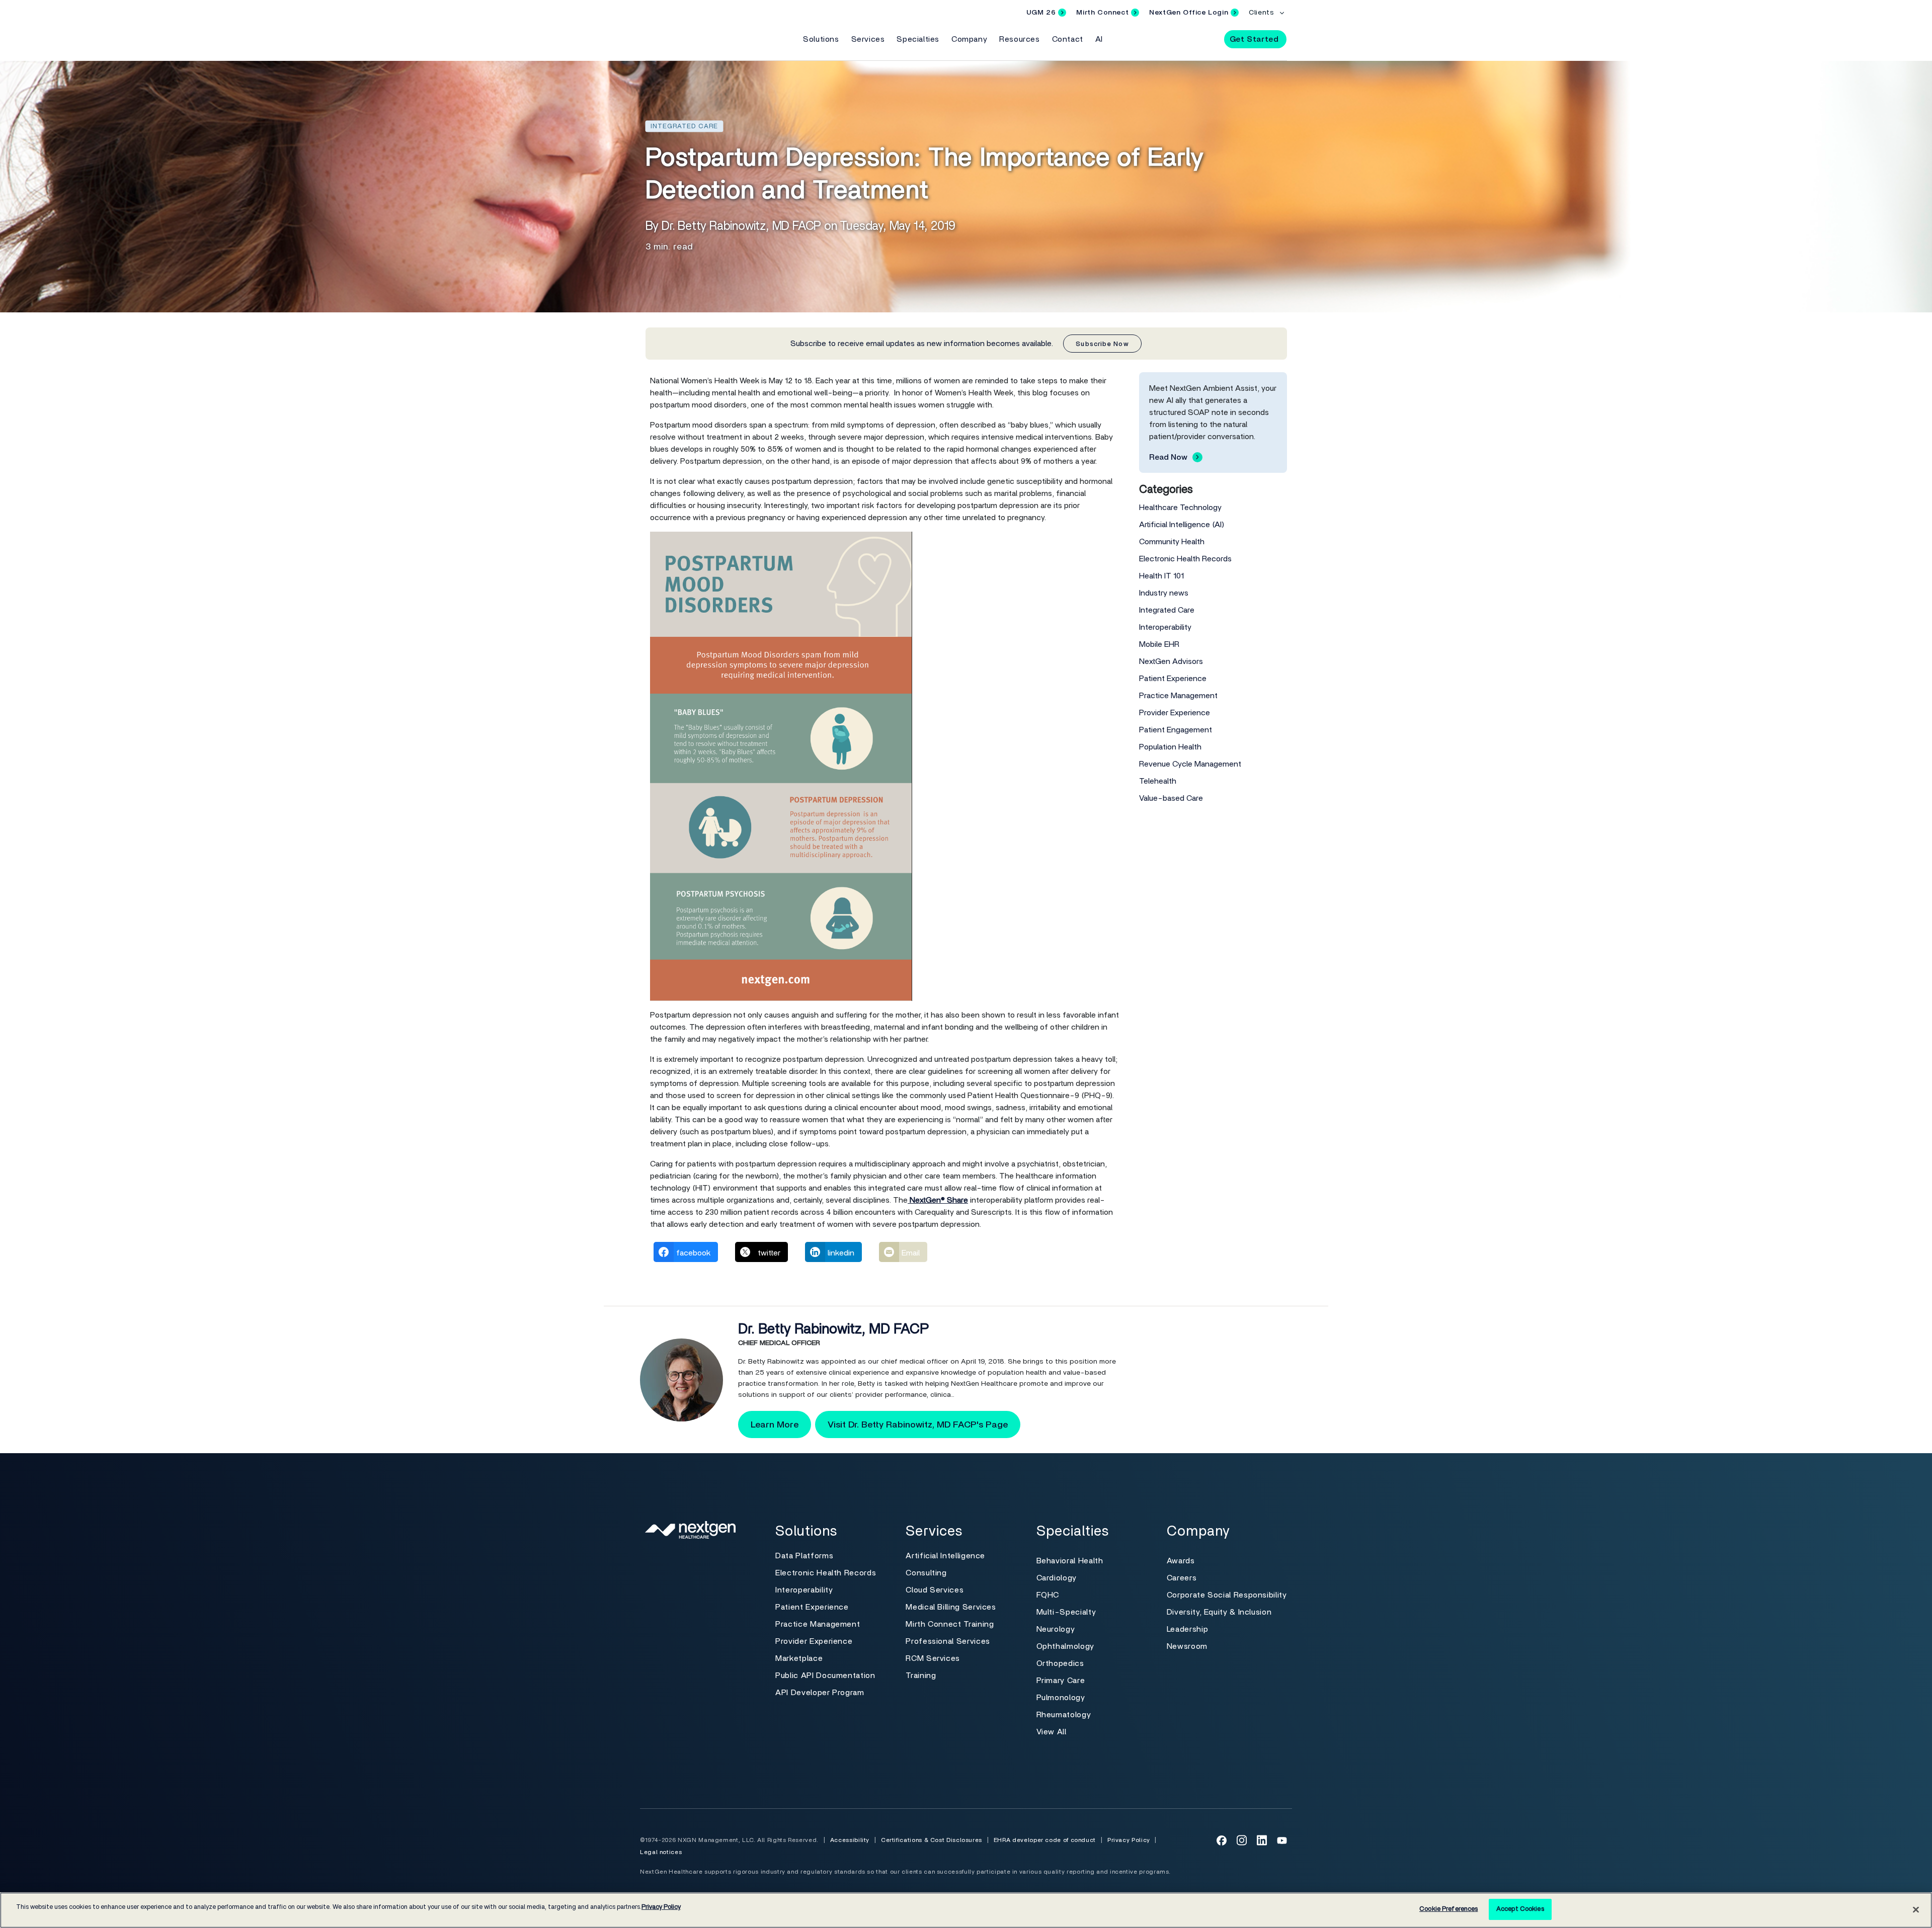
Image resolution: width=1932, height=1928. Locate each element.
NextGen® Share (938, 1200)
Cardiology (1057, 1578)
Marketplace (799, 1658)
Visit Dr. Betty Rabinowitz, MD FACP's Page (918, 1425)
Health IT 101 (1161, 576)
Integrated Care (1167, 610)
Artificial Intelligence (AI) (1182, 525)
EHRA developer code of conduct (1045, 1840)
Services (868, 39)
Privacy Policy (1129, 1840)
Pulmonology (1061, 1698)
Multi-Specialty (1066, 1612)
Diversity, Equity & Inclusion (1219, 1612)
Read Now (1168, 457)
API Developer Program (820, 1693)
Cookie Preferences (1448, 1909)
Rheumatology (1064, 1715)
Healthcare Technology (1180, 508)
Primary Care (1061, 1681)
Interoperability (1165, 627)
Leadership (1187, 1629)
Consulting (926, 1573)
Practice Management (1178, 696)
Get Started (1254, 39)
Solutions (821, 39)
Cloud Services (935, 1590)
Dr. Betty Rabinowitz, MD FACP (833, 1329)
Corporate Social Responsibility (1227, 1595)
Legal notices (661, 1852)
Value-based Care (1171, 798)
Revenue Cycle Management (1190, 764)
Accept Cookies (1520, 1909)
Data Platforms (804, 1556)
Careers (1182, 1578)
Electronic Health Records (1185, 559)
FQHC (1048, 1595)
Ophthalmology (1065, 1646)
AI (1099, 39)
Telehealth (1158, 781)
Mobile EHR (1159, 644)
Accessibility (850, 1840)
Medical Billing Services (951, 1607)
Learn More (775, 1425)
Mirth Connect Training (950, 1624)
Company (969, 39)
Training (921, 1675)
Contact (1068, 39)
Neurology (1056, 1629)
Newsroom (1187, 1646)
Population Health (1170, 747)
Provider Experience (1175, 713)
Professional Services (948, 1641)
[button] (1207, 39)
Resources (1019, 39)
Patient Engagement (1176, 730)
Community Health (1172, 542)
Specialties (918, 39)
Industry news (1164, 593)
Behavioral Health (1070, 1561)
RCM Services (933, 1658)
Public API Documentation (825, 1675)
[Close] (1916, 1909)
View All (1052, 1732)
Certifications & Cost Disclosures (932, 1840)
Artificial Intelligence (945, 1556)
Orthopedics (1060, 1663)
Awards (1181, 1561)
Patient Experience (1173, 679)
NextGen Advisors (1171, 661)
